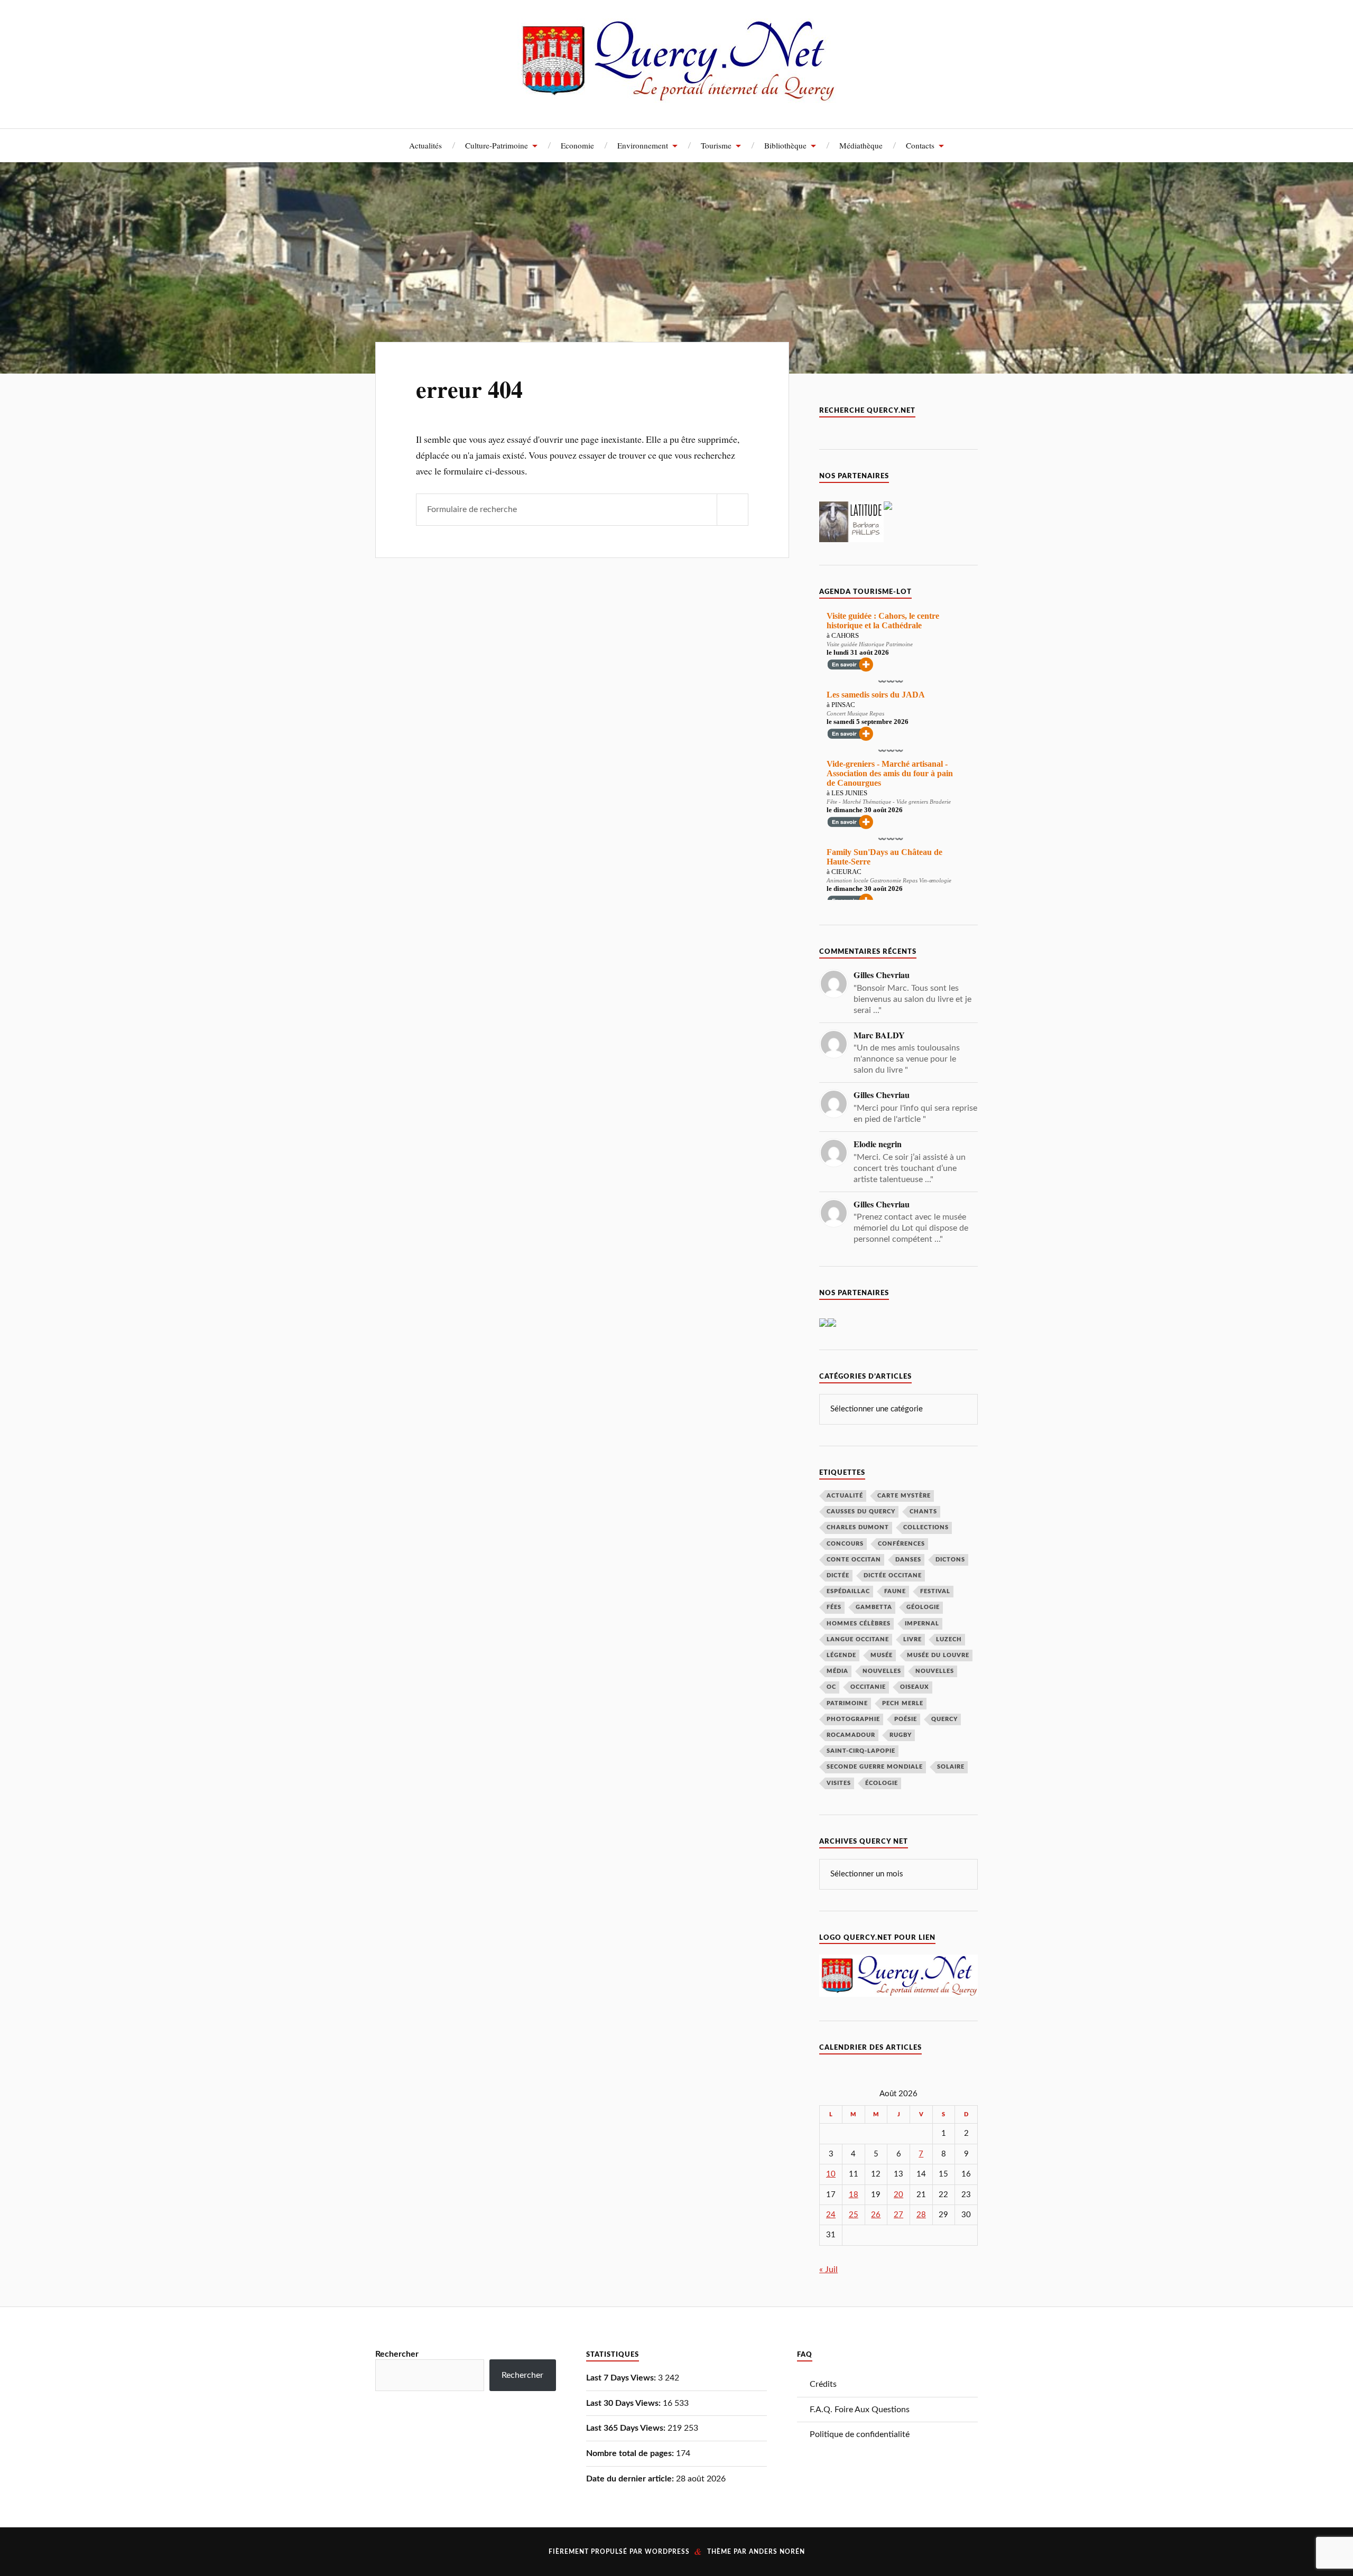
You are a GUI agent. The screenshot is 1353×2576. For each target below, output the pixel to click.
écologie (882, 1783)
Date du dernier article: (631, 2479)
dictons (950, 1560)
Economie (577, 145)
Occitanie (868, 1687)
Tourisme (716, 145)
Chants (923, 1512)
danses (908, 1560)
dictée (838, 1575)
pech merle (903, 1703)
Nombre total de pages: (631, 2453)
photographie (853, 1719)
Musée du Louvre (938, 1655)
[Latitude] (851, 540)
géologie (923, 1607)
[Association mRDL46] (888, 507)
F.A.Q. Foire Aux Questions (860, 2410)
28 (921, 2215)
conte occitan (854, 1560)
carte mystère (904, 1496)
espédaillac (848, 1591)
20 (898, 2195)
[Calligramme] (823, 1324)
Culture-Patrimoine (497, 145)
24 (831, 2215)
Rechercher (397, 2354)
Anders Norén (777, 2552)
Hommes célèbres (859, 1624)
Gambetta (874, 1607)
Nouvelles (882, 1671)
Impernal (922, 1624)
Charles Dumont (858, 1527)
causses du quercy (861, 1512)
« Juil (828, 2270)
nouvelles (935, 1671)
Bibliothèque (785, 145)
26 (876, 2215)
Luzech (949, 1639)
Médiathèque (861, 145)
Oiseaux (915, 1687)
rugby (901, 1735)
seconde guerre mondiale (875, 1767)
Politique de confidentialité (860, 2434)
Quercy (944, 1719)
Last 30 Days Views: (624, 2403)
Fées (834, 1607)
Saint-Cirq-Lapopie (861, 1751)
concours (845, 1544)
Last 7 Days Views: (622, 2378)
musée (882, 1655)
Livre (912, 1639)
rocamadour (851, 1735)
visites (839, 1783)
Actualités (425, 145)
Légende (841, 1655)
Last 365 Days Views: (627, 2428)
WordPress (667, 2552)
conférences (901, 1544)
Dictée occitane (893, 1575)
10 (831, 2174)
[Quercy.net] (677, 95)
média (837, 1671)
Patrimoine (847, 1703)
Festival (935, 1591)
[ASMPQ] (832, 1324)
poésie (906, 1719)
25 (854, 2215)
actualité (845, 1496)
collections (926, 1527)
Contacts (920, 145)
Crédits (823, 2384)
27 (898, 2215)
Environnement (643, 145)
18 (854, 2195)
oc (831, 1687)
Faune (895, 1591)
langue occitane (858, 1639)
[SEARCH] (733, 510)
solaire (951, 1767)
